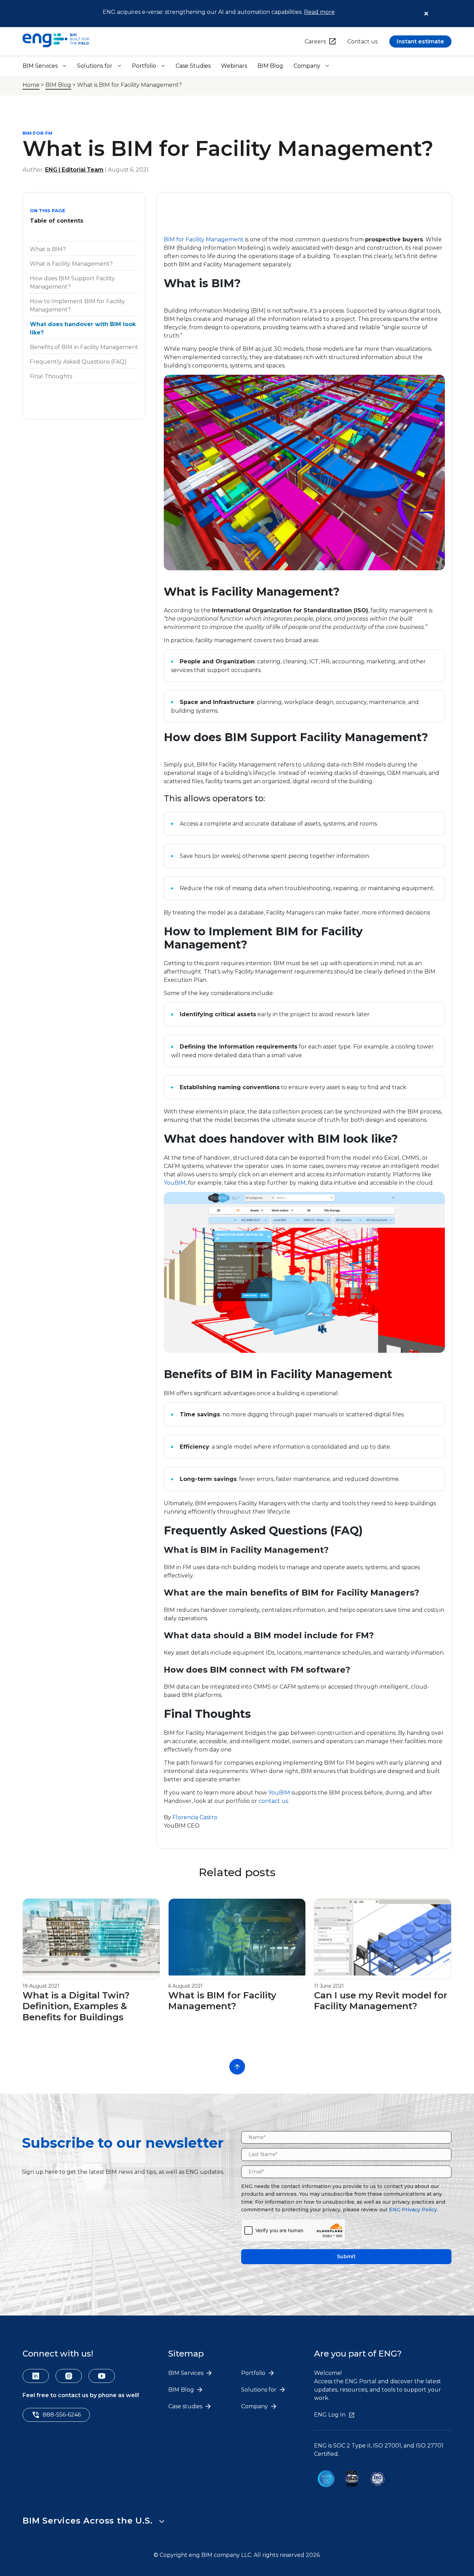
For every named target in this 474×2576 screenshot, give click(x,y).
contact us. (274, 1801)
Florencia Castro (195, 1817)
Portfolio (144, 66)
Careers (315, 42)
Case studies (186, 2406)
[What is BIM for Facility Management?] (237, 1974)
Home (31, 85)
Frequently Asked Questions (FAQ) (78, 362)
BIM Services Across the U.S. (87, 2521)
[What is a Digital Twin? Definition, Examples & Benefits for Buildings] (91, 1974)
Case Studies (193, 66)
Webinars (234, 66)
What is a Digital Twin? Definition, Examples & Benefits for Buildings (76, 2006)
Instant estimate (420, 42)
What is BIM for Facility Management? (222, 2001)
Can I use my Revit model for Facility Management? (381, 2001)
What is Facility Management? (73, 264)
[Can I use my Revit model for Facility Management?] (383, 1974)
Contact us (362, 42)
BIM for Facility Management (204, 239)
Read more (319, 12)
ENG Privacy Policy (413, 2210)
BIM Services (40, 66)
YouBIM (280, 1793)
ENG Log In (330, 2415)
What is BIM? (49, 249)
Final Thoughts (51, 376)
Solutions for (95, 66)
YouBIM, (175, 1183)
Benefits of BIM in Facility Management (84, 347)
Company (307, 66)
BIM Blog (270, 66)
